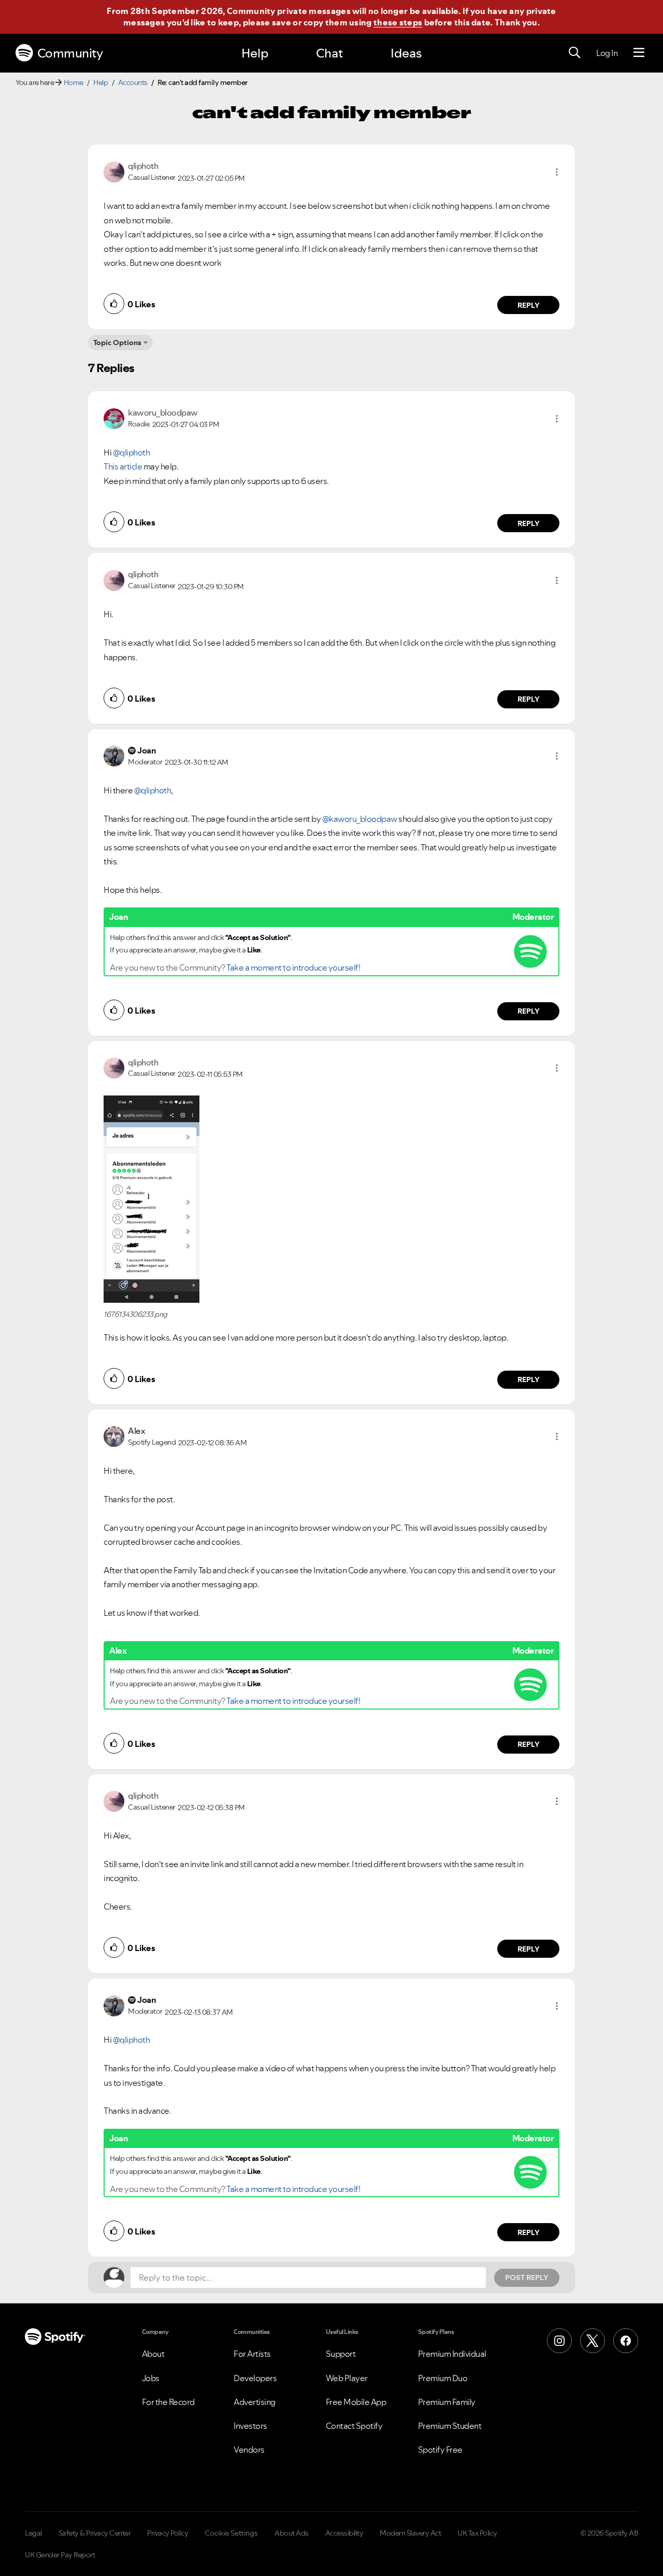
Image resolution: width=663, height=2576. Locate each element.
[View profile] (114, 171)
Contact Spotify (354, 2426)
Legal (33, 2533)
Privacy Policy (168, 2533)
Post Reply (527, 2278)
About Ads (292, 2533)
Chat (329, 53)
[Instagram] (559, 2341)
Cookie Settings (231, 2533)
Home (74, 82)
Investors (250, 2426)
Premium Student (450, 2426)
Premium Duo (443, 2378)
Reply (529, 305)
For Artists (252, 2354)
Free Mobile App (356, 2402)
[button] (557, 172)
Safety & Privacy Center (95, 2533)
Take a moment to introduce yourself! (293, 967)
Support (341, 2354)
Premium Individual (452, 2354)
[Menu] (639, 53)
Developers (255, 2378)
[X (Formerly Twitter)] (593, 2341)
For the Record (168, 2402)
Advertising (255, 2402)
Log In (607, 53)
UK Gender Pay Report (60, 2555)
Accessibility (344, 2533)
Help (255, 53)
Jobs (151, 2378)
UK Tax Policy (477, 2533)
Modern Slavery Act (410, 2533)
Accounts (133, 82)
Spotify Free (440, 2450)
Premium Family (447, 2402)
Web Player (347, 2378)
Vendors (249, 2450)
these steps (398, 22)
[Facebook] (626, 2341)
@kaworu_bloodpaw (360, 819)
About (153, 2354)
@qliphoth (132, 452)
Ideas (406, 53)
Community (70, 53)
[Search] (574, 53)
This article (123, 466)
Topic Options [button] (117, 343)
